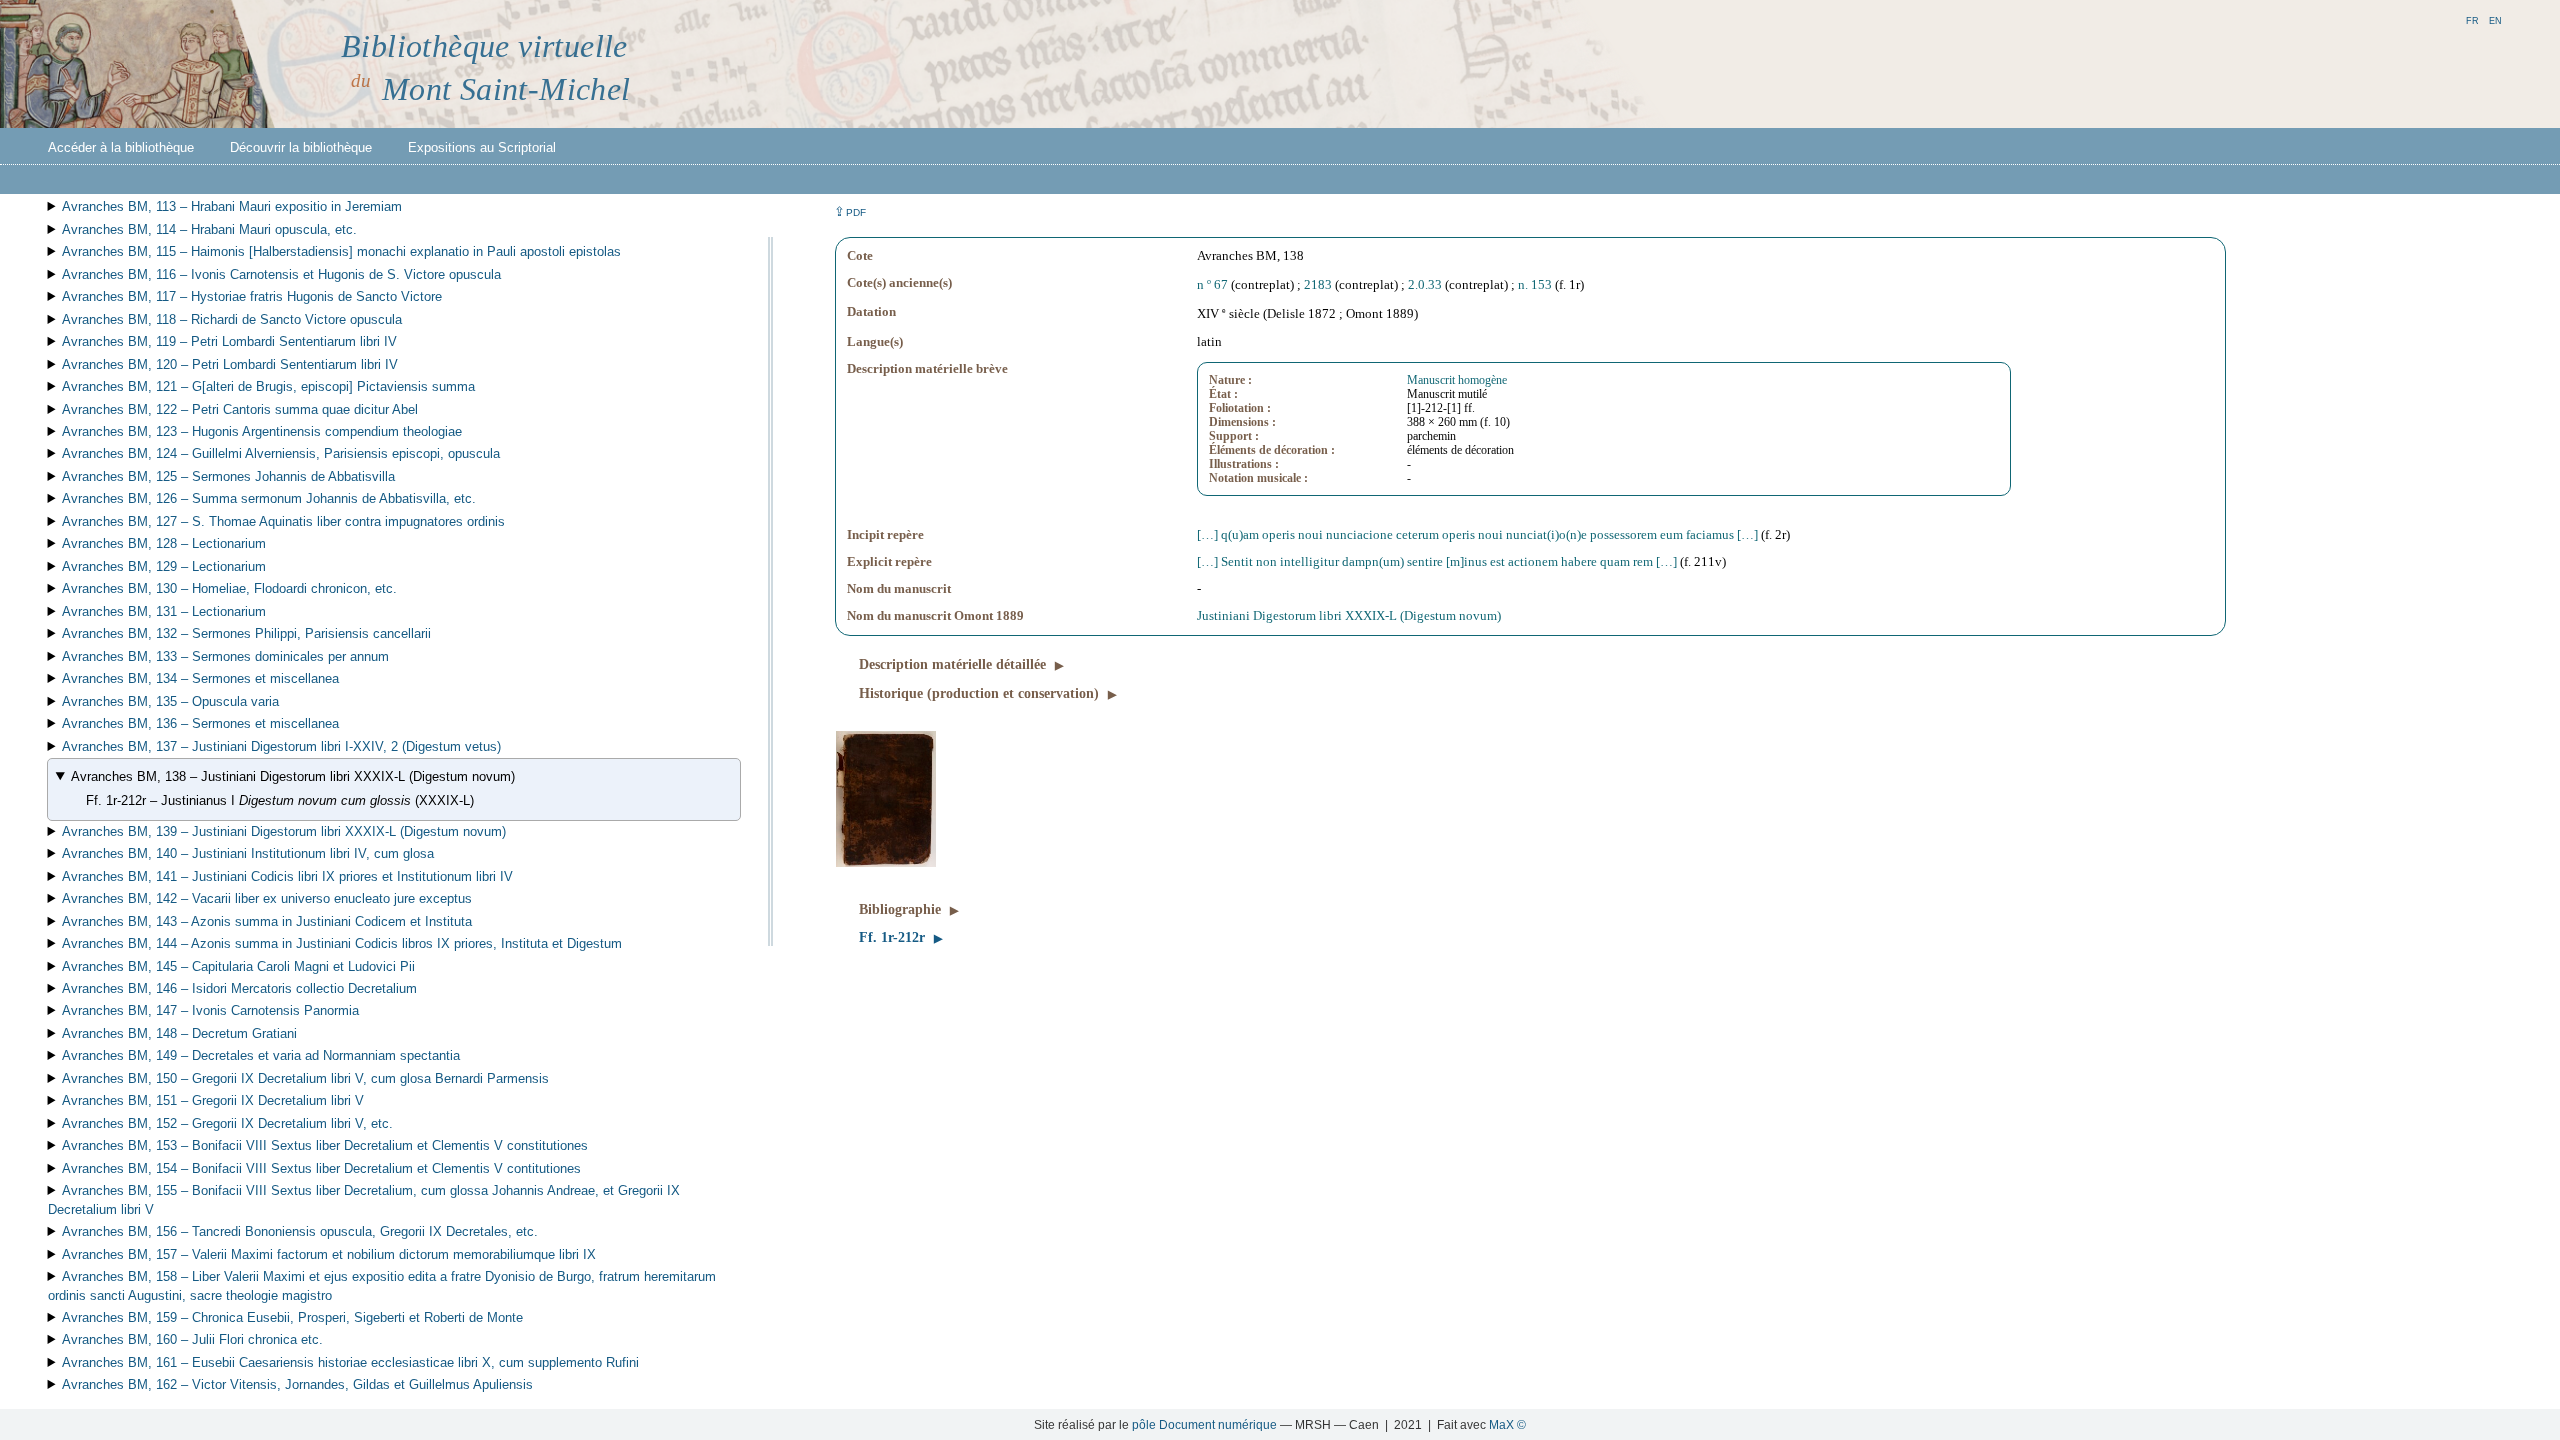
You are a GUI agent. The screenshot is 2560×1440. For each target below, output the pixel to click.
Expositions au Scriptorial (482, 147)
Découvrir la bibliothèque (301, 147)
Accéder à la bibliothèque (121, 147)
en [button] (2495, 19)
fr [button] (2472, 19)
